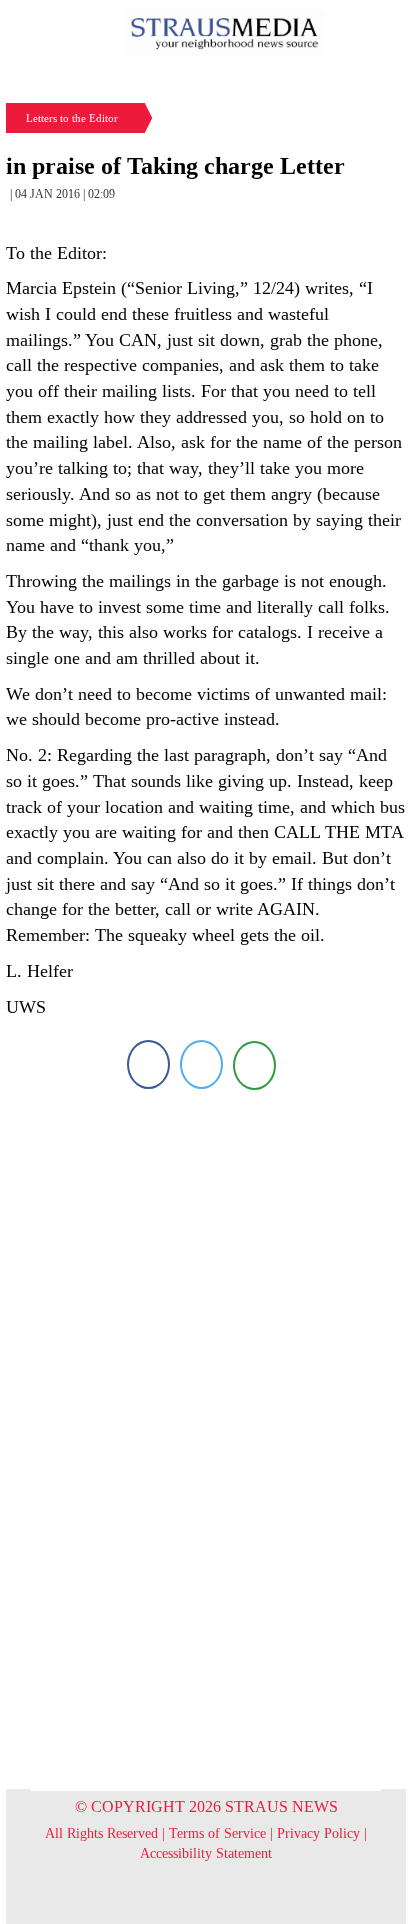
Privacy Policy (318, 1833)
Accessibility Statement (206, 1853)
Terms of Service (217, 1833)
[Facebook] (148, 1064)
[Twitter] (201, 1064)
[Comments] (254, 1064)
